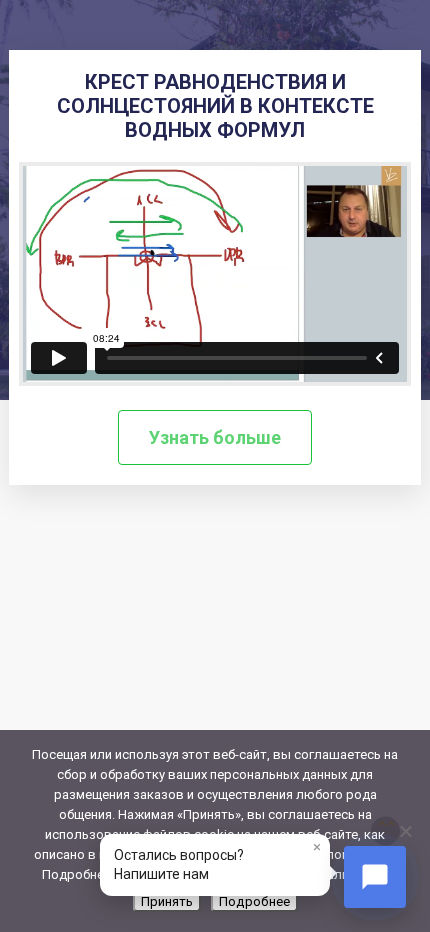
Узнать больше (215, 437)
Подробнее (254, 901)
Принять (167, 901)
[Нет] (405, 831)
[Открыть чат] (375, 877)
